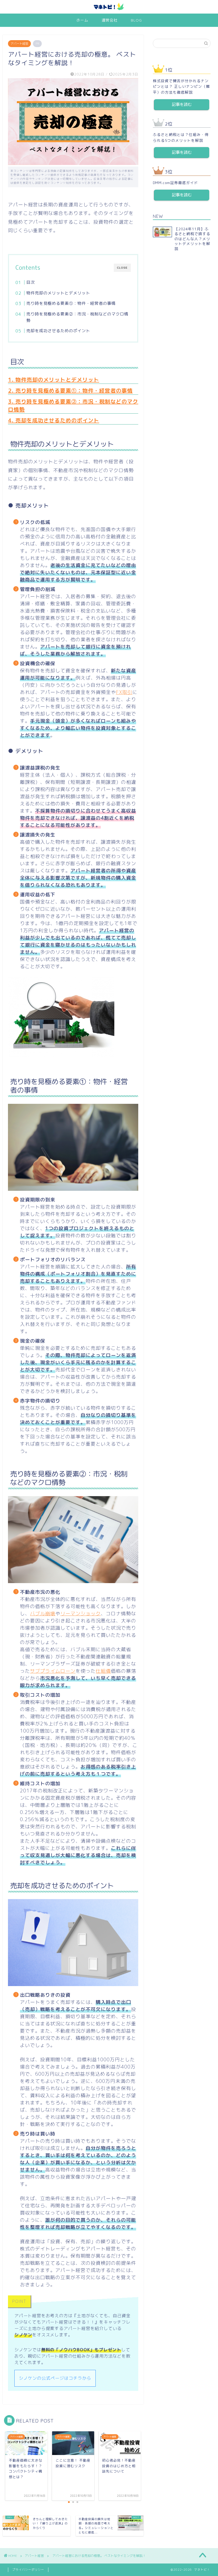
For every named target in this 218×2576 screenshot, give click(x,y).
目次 (31, 282)
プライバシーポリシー (28, 2570)
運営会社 (110, 20)
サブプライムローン (53, 1671)
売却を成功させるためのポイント (58, 331)
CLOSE (122, 268)
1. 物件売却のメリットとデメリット (54, 380)
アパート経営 (19, 44)
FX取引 (124, 692)
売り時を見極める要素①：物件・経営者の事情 (71, 303)
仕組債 (103, 1671)
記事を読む (182, 104)
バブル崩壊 (43, 1614)
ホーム (82, 20)
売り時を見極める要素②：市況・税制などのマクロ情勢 (77, 317)
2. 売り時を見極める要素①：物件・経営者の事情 (70, 390)
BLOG (136, 20)
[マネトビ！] (109, 9)
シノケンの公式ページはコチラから (55, 2378)
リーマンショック (81, 1614)
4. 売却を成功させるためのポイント (54, 420)
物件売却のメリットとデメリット (58, 293)
